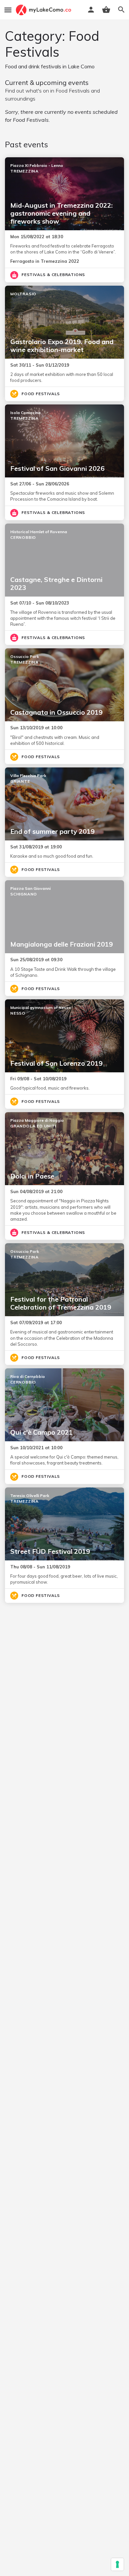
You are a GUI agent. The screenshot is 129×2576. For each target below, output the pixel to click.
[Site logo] (44, 10)
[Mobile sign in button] (91, 10)
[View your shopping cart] (106, 10)
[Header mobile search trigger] (121, 10)
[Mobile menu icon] (8, 10)
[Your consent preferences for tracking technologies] (117, 2564)
